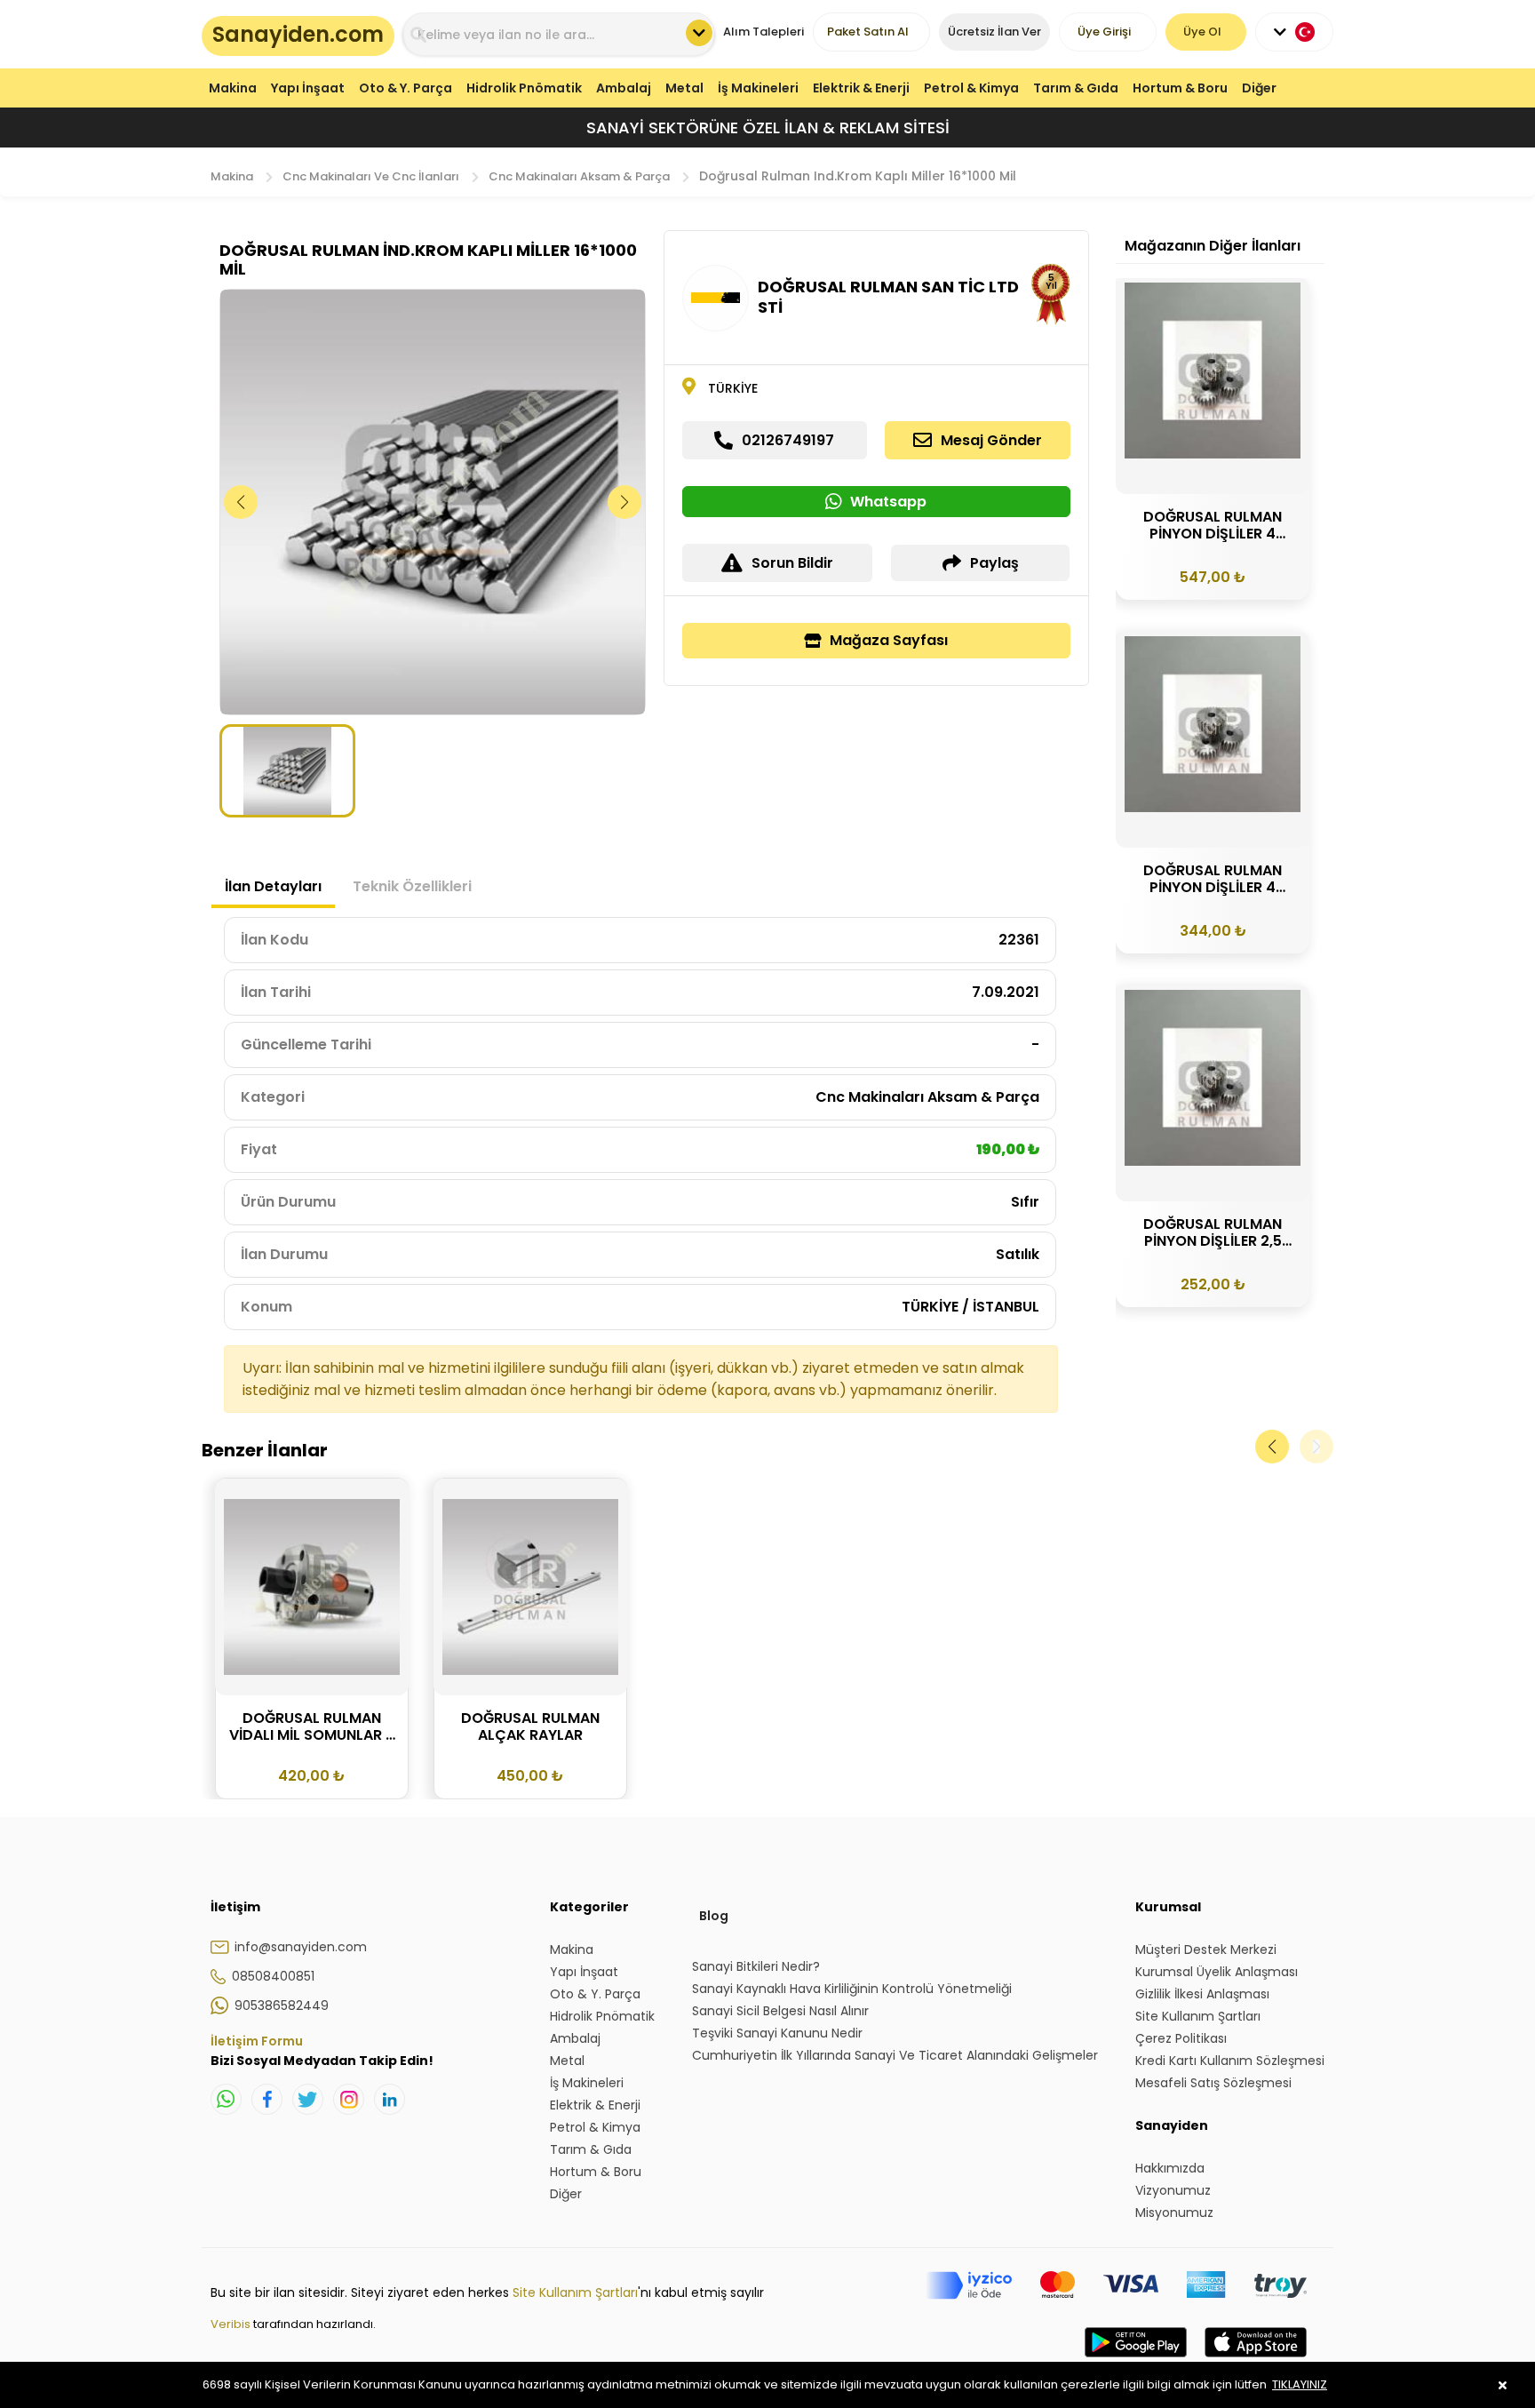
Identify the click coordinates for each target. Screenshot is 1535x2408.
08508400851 (273, 1976)
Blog (714, 1916)
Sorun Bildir (792, 563)
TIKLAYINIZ (1300, 2384)
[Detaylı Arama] (699, 33)
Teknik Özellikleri (412, 886)
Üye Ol (1202, 32)
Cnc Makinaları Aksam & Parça (579, 176)
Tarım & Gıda (1076, 88)
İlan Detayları (273, 886)
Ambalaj (624, 88)
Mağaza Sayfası (889, 640)
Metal (684, 88)
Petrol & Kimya (971, 88)
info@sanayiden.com (301, 1947)
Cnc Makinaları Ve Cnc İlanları (371, 176)
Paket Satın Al (868, 32)
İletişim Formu (257, 2041)
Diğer (1259, 88)
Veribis (232, 2324)
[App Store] (1256, 2360)
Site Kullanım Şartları (575, 2292)
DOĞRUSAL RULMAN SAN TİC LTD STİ (888, 297)
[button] (625, 502)
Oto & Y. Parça (406, 88)
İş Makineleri (758, 88)
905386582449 (282, 2005)
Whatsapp (888, 502)
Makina (233, 88)
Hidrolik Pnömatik (524, 88)
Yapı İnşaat (308, 88)
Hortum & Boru (1180, 88)
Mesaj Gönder (991, 440)
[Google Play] (1136, 2360)
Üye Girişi (1104, 32)
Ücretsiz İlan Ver (994, 32)
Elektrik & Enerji (861, 88)
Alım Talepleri (764, 32)
